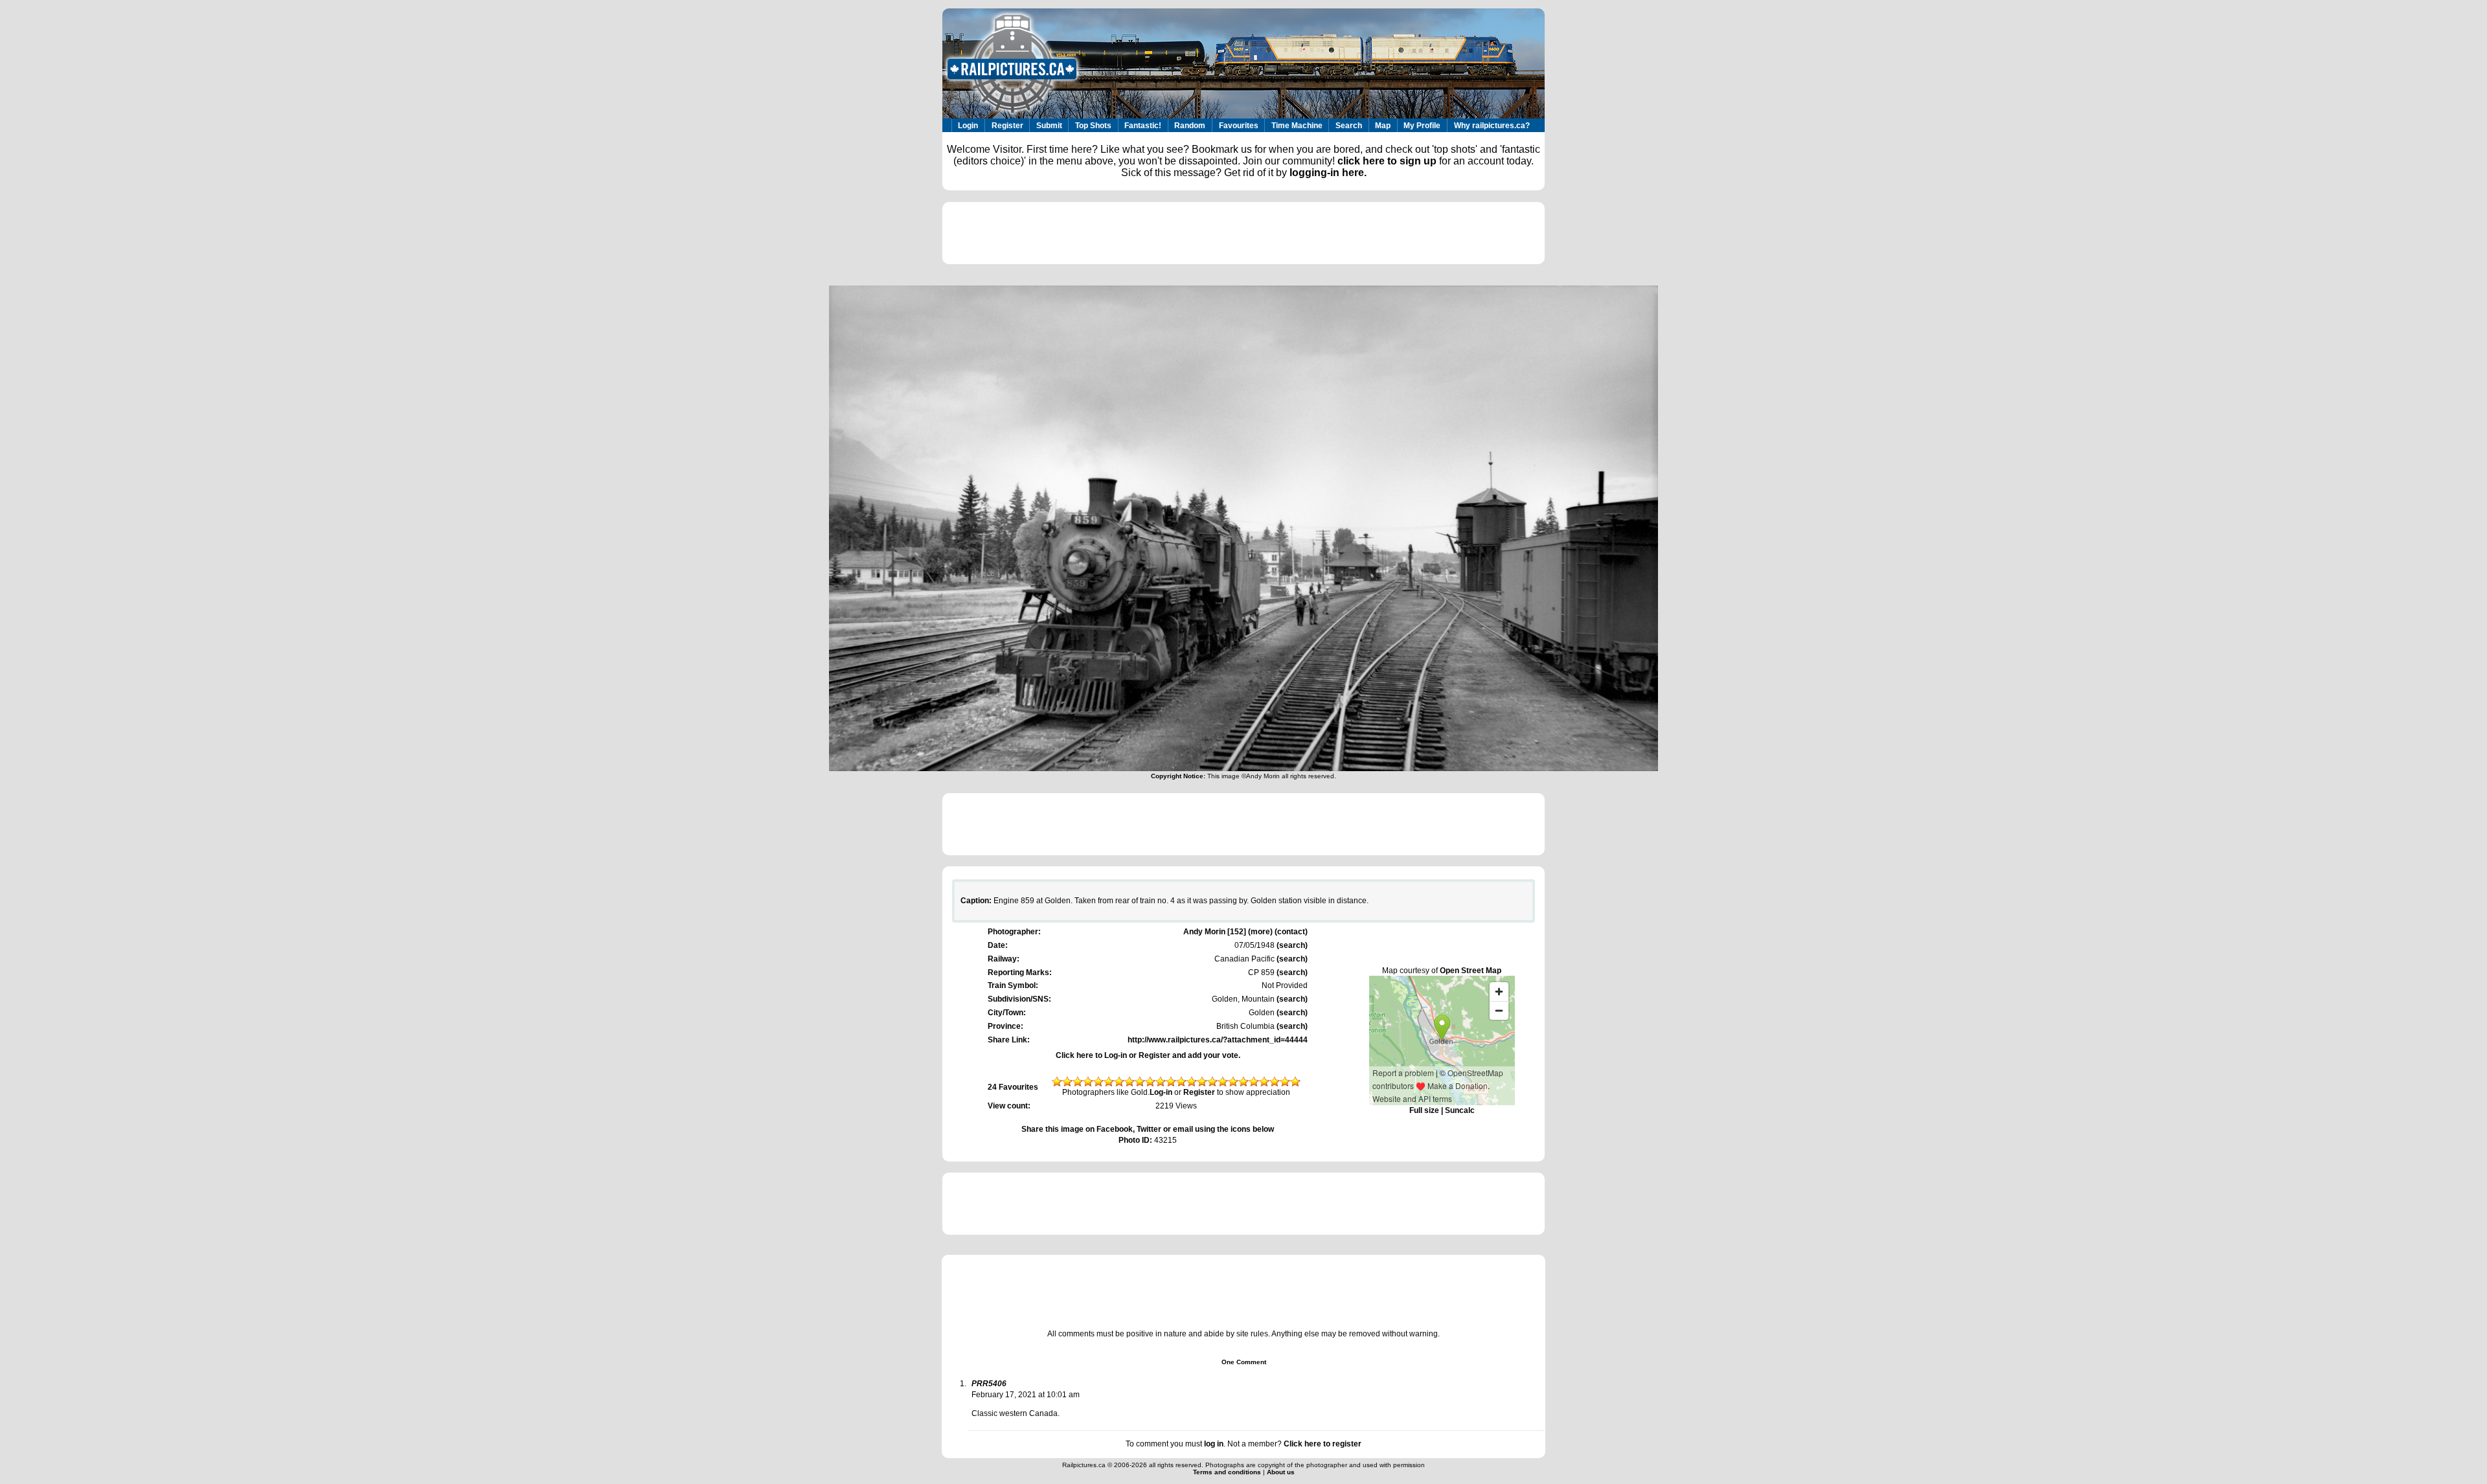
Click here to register (1323, 1444)
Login (968, 126)
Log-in (1161, 1092)
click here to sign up (1387, 161)
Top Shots (1093, 126)
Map (1383, 126)
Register (1007, 126)
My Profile (1422, 126)
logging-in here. (1328, 173)
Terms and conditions (1228, 1472)
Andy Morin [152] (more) (1228, 932)
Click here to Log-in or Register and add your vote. (1148, 1055)
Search (1349, 126)
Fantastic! (1143, 126)
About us (1281, 1472)
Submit (1049, 126)
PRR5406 (989, 1384)
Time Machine (1297, 126)
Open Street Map (1471, 971)
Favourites (1239, 126)
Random (1190, 126)
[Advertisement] (1243, 233)
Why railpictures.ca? (1492, 126)
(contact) (1291, 932)
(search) (1291, 945)
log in (1214, 1444)
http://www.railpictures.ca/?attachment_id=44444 (1218, 1040)
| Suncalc (1457, 1110)
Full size (1424, 1110)
